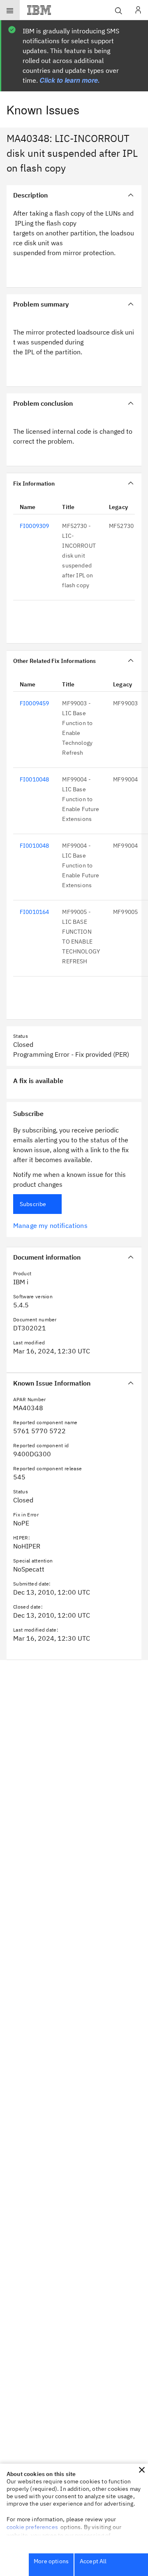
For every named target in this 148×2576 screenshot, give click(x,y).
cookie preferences (32, 2527)
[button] (142, 2470)
